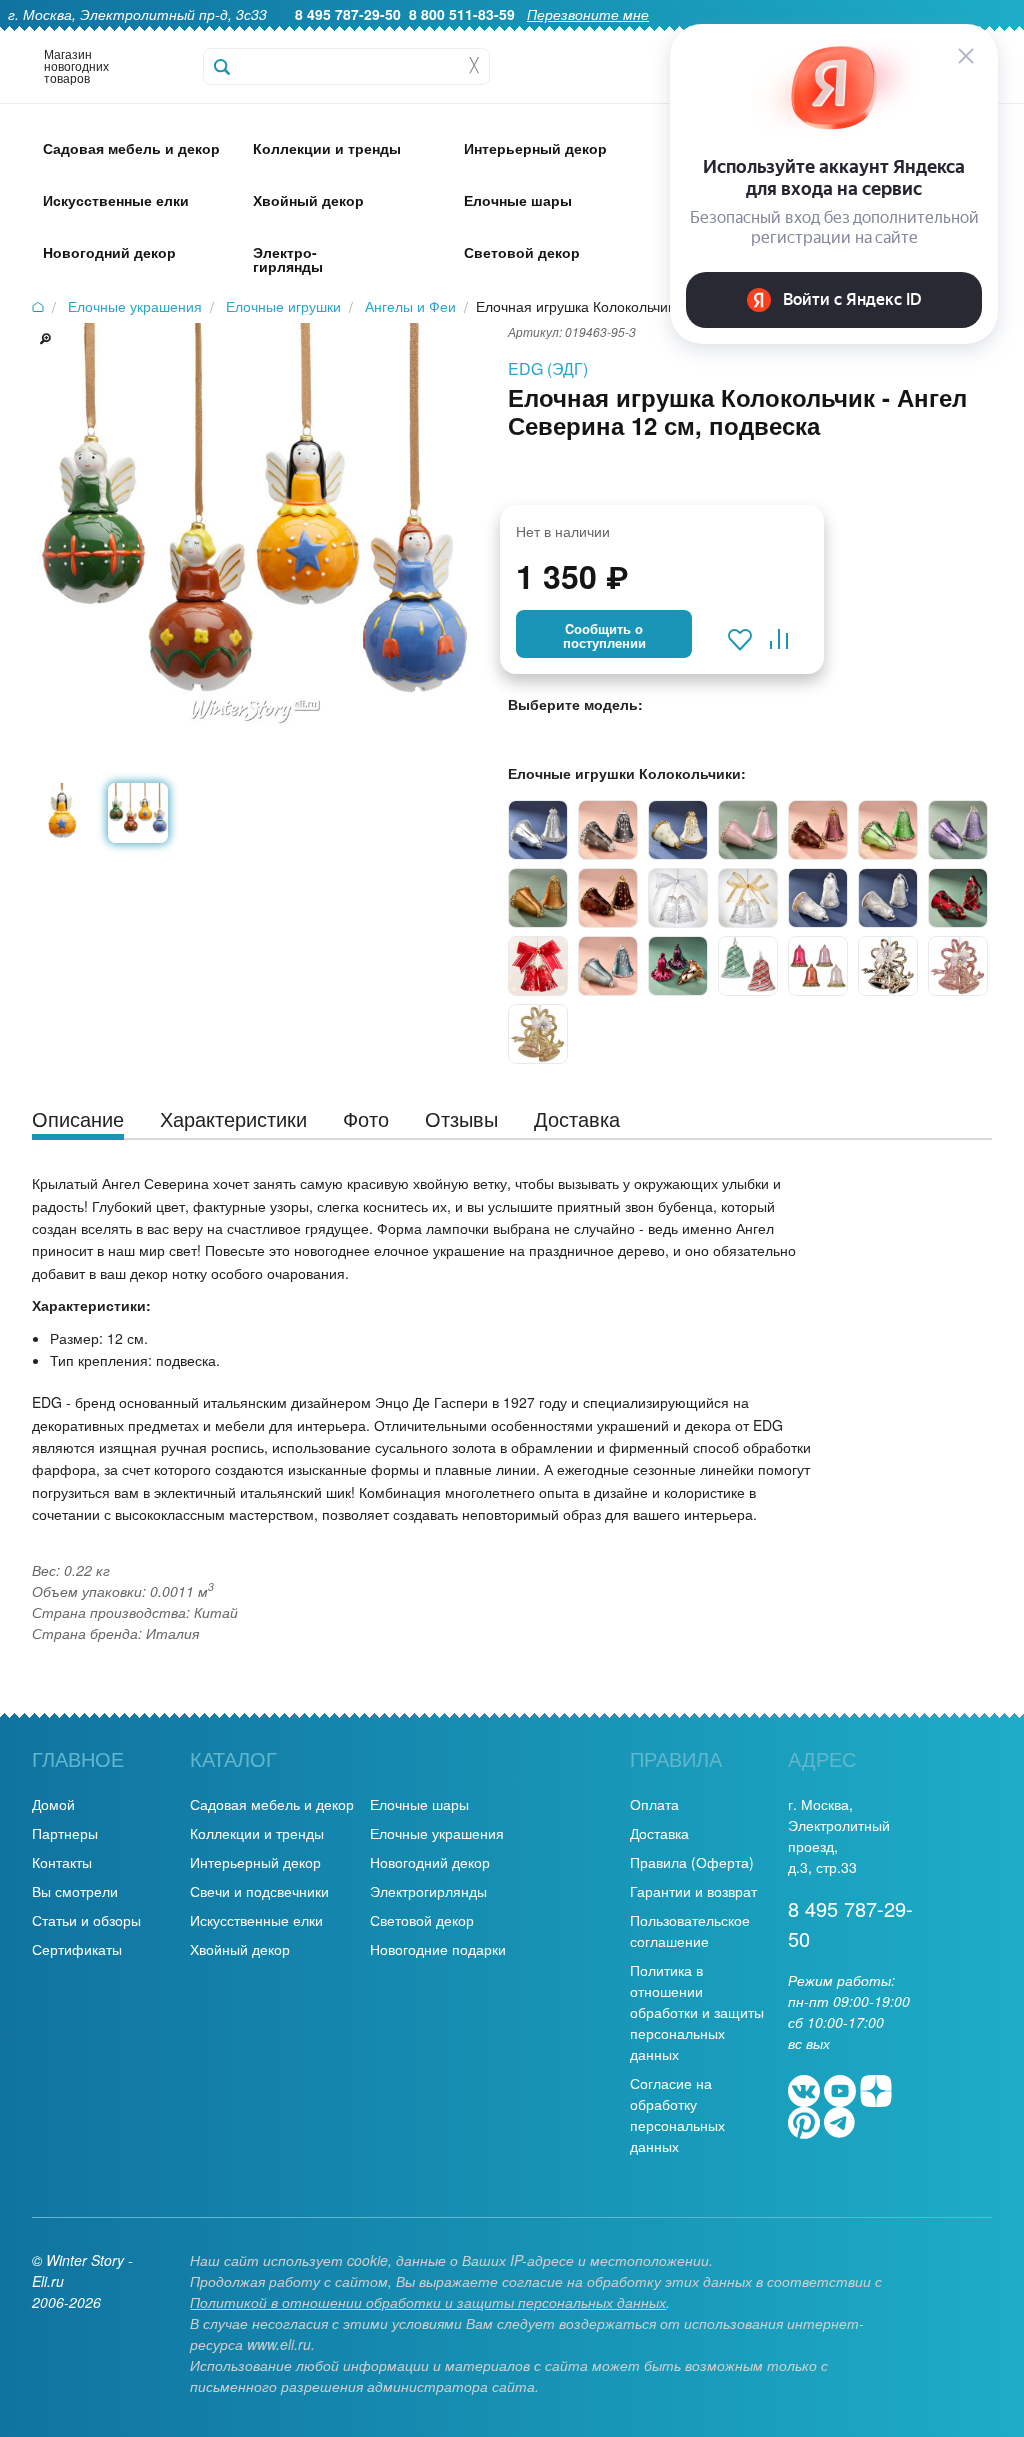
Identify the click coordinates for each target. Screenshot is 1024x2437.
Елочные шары (419, 1804)
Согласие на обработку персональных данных (677, 2114)
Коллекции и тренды (257, 1833)
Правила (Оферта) (692, 1862)
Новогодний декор (430, 1862)
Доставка (659, 1833)
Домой (53, 1804)
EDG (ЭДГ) (548, 368)
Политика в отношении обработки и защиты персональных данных (697, 2012)
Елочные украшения (437, 1833)
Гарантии (582, 36)
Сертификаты (77, 1949)
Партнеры (65, 1833)
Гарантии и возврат (693, 1891)
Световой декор (422, 1920)
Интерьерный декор (255, 1862)
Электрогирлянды (428, 1891)
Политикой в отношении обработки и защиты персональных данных (428, 2302)
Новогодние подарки (438, 1949)
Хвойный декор (240, 1949)
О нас (512, 36)
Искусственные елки (256, 1920)
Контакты (62, 1862)
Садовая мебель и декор (272, 1804)
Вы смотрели (75, 1891)
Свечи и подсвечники (259, 1891)
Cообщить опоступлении (604, 636)
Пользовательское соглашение (690, 1930)
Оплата (654, 1804)
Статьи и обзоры (86, 1920)
